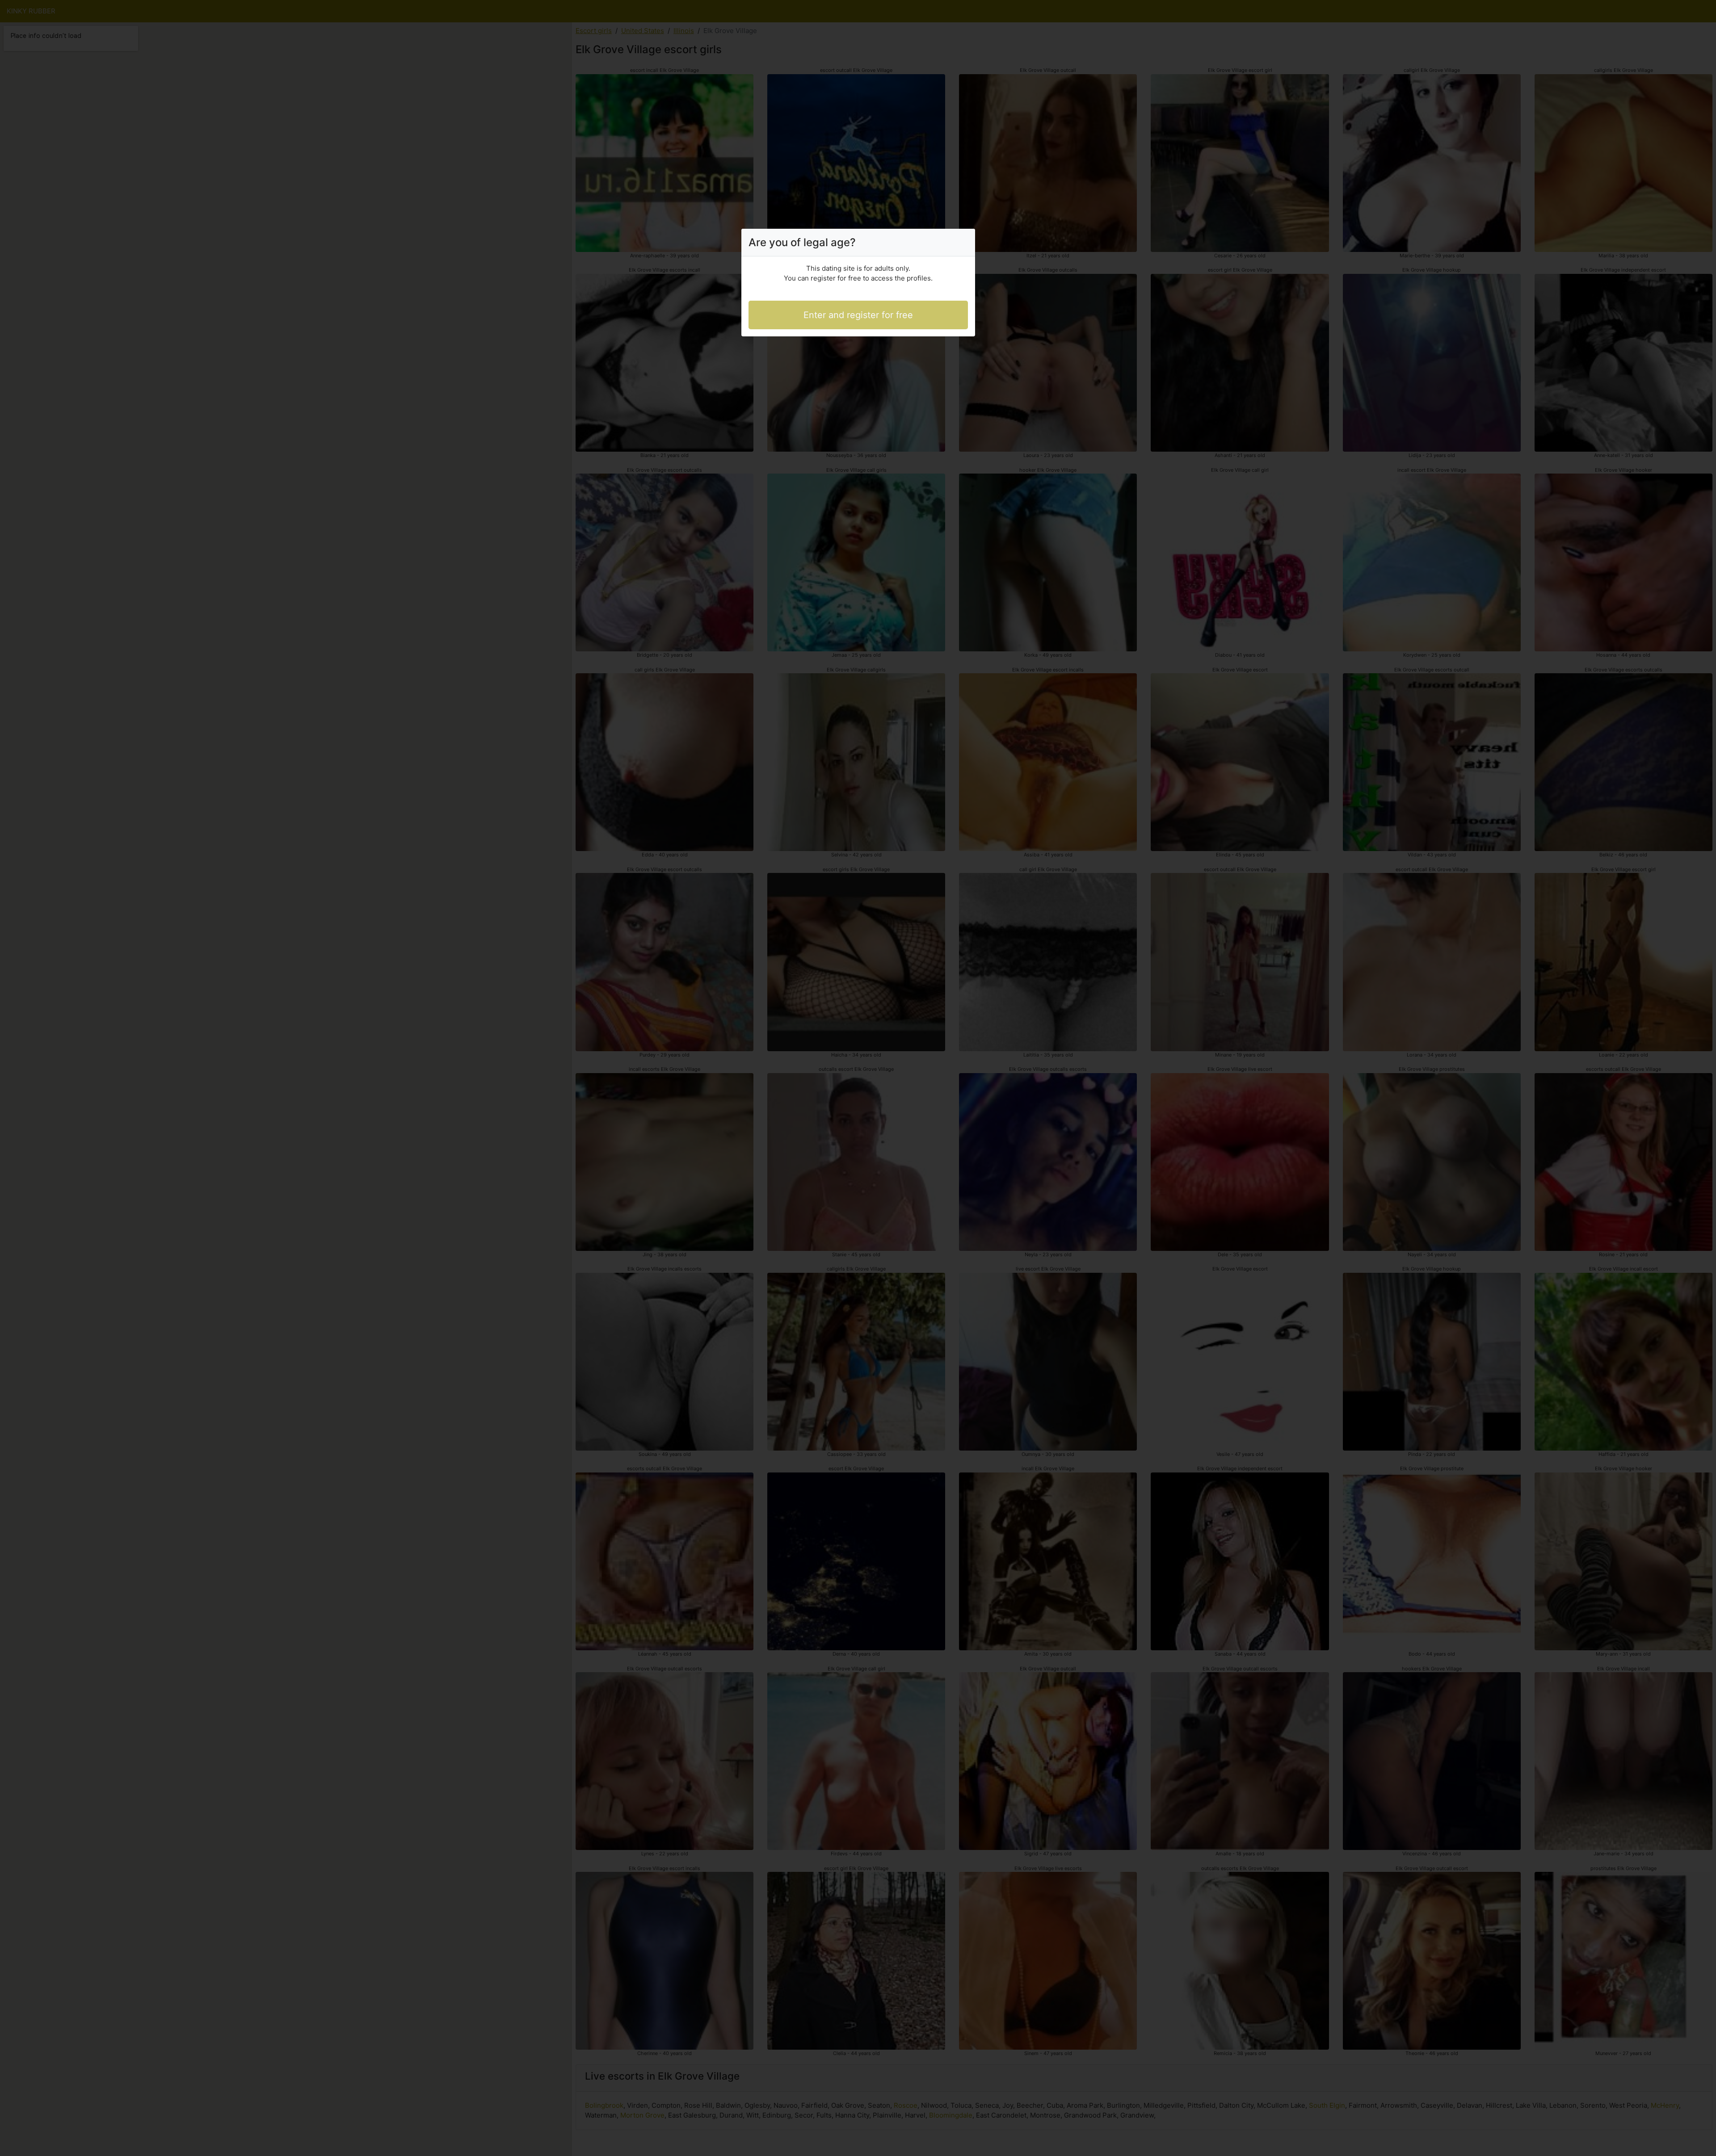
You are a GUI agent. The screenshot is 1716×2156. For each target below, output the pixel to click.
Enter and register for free (858, 315)
